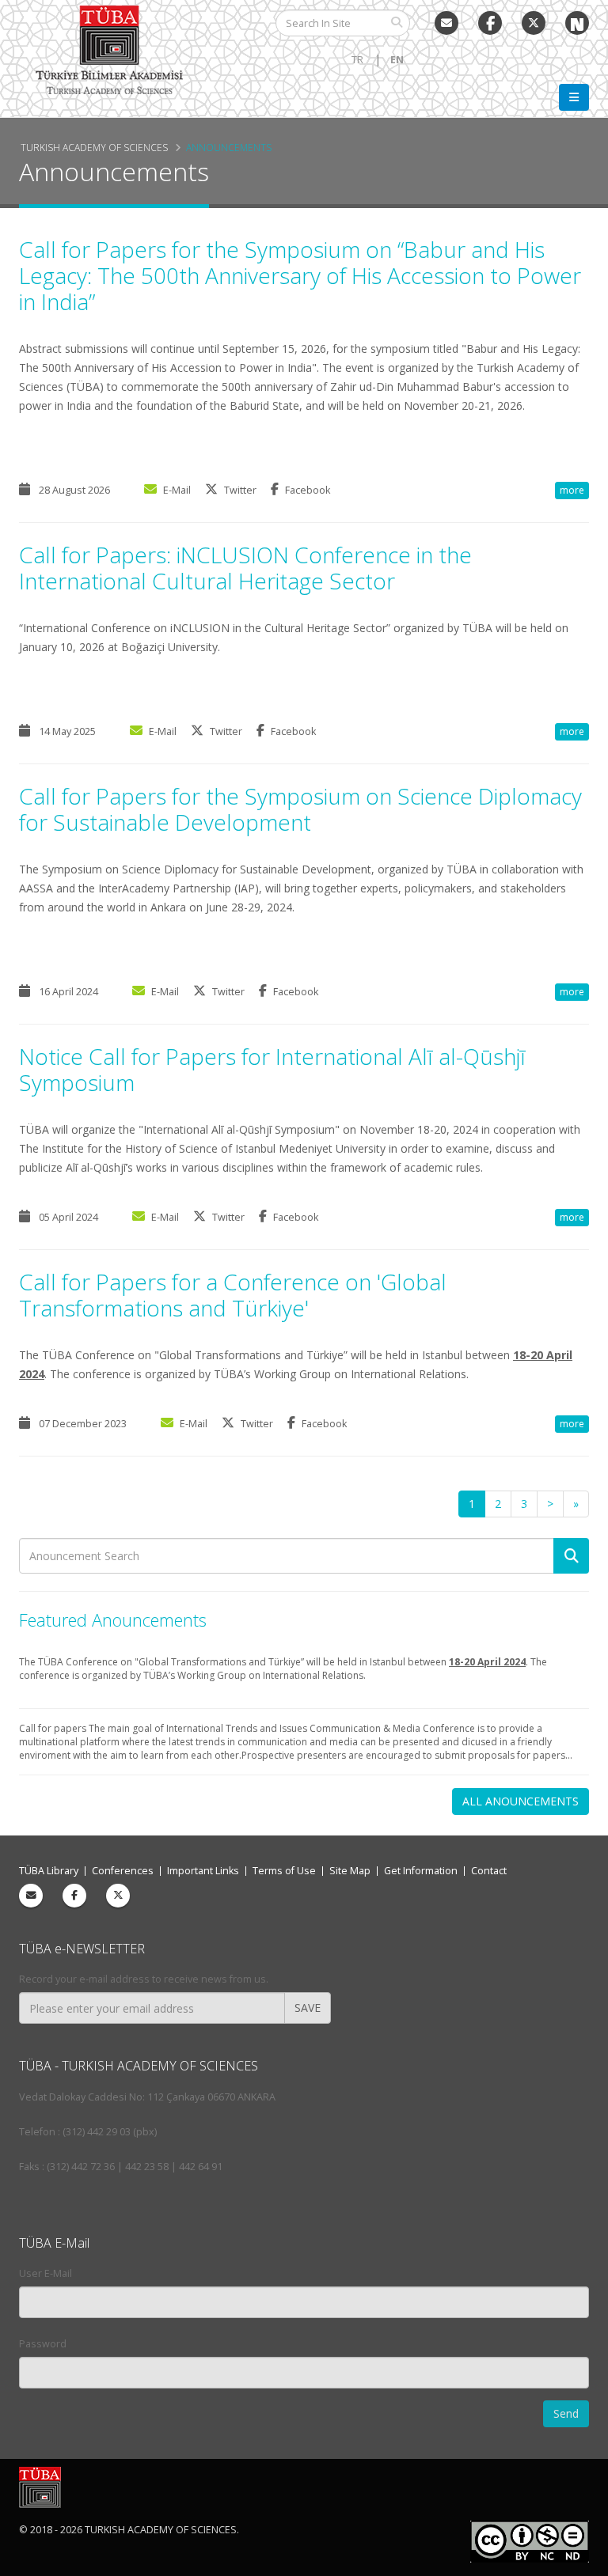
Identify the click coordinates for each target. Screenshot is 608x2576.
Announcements (229, 147)
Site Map (350, 1871)
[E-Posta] (446, 23)
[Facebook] (74, 1896)
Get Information (421, 1871)
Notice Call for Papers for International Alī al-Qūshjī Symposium (272, 1069)
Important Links (203, 1871)
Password (43, 2344)
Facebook (308, 490)
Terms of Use (284, 1871)
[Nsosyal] (577, 23)
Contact (489, 1871)
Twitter (240, 490)
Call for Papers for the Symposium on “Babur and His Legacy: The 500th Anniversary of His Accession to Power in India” (300, 275)
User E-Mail (46, 2273)
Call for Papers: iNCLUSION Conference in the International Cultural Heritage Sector (245, 568)
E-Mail (177, 490)
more (572, 490)
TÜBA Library (49, 1871)
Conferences (123, 1871)
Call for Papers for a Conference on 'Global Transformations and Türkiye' (233, 1295)
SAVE (308, 2008)
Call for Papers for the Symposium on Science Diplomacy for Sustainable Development (300, 809)
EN (397, 60)
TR (357, 60)
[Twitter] (534, 23)
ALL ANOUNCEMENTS (521, 1801)
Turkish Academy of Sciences (94, 147)
